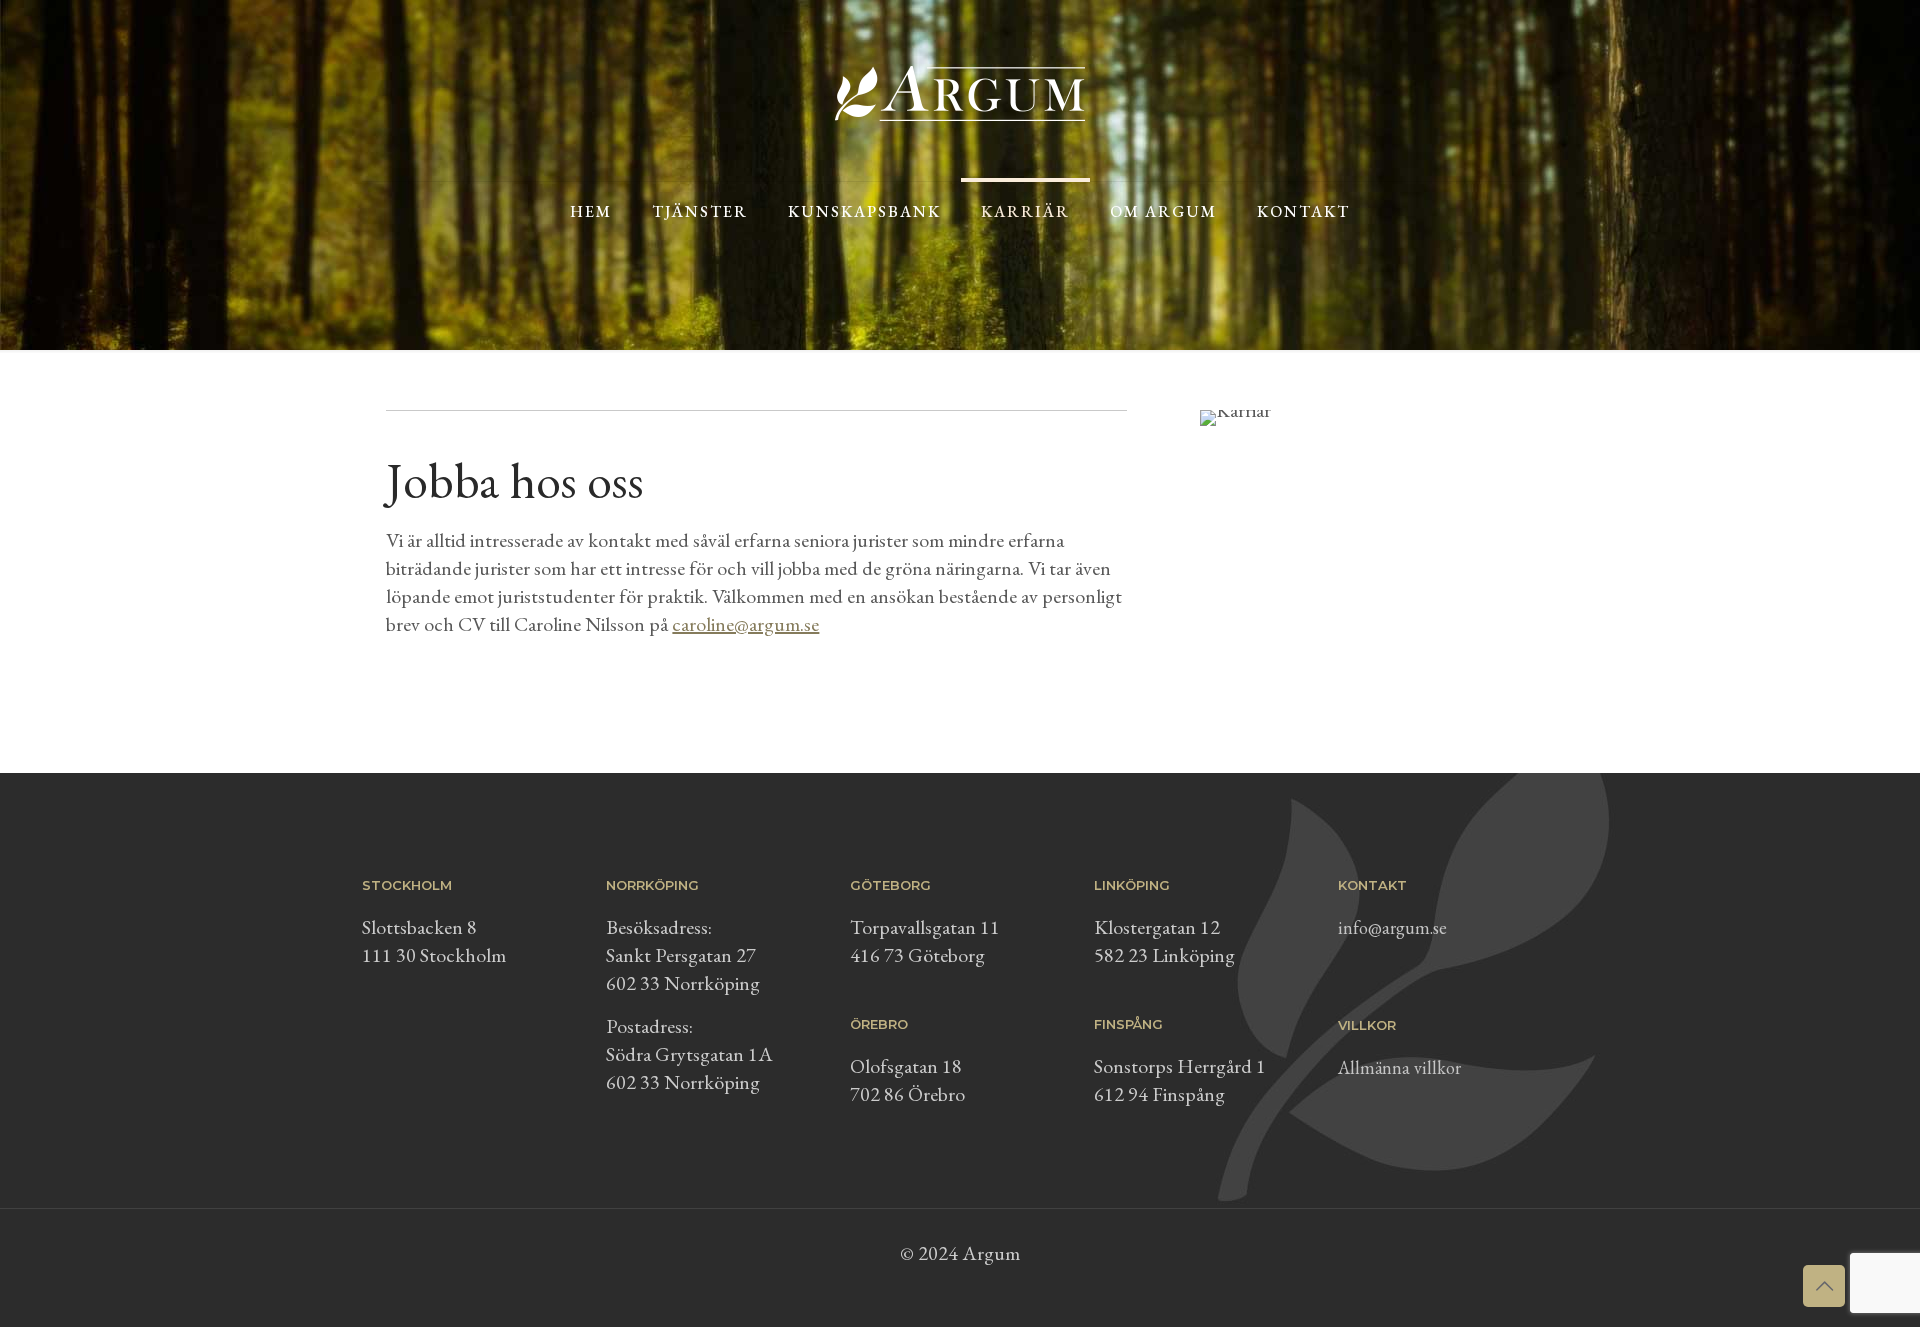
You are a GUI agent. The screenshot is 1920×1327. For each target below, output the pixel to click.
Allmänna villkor (1399, 1067)
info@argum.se (1392, 927)
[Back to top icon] (1824, 1286)
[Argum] (960, 90)
